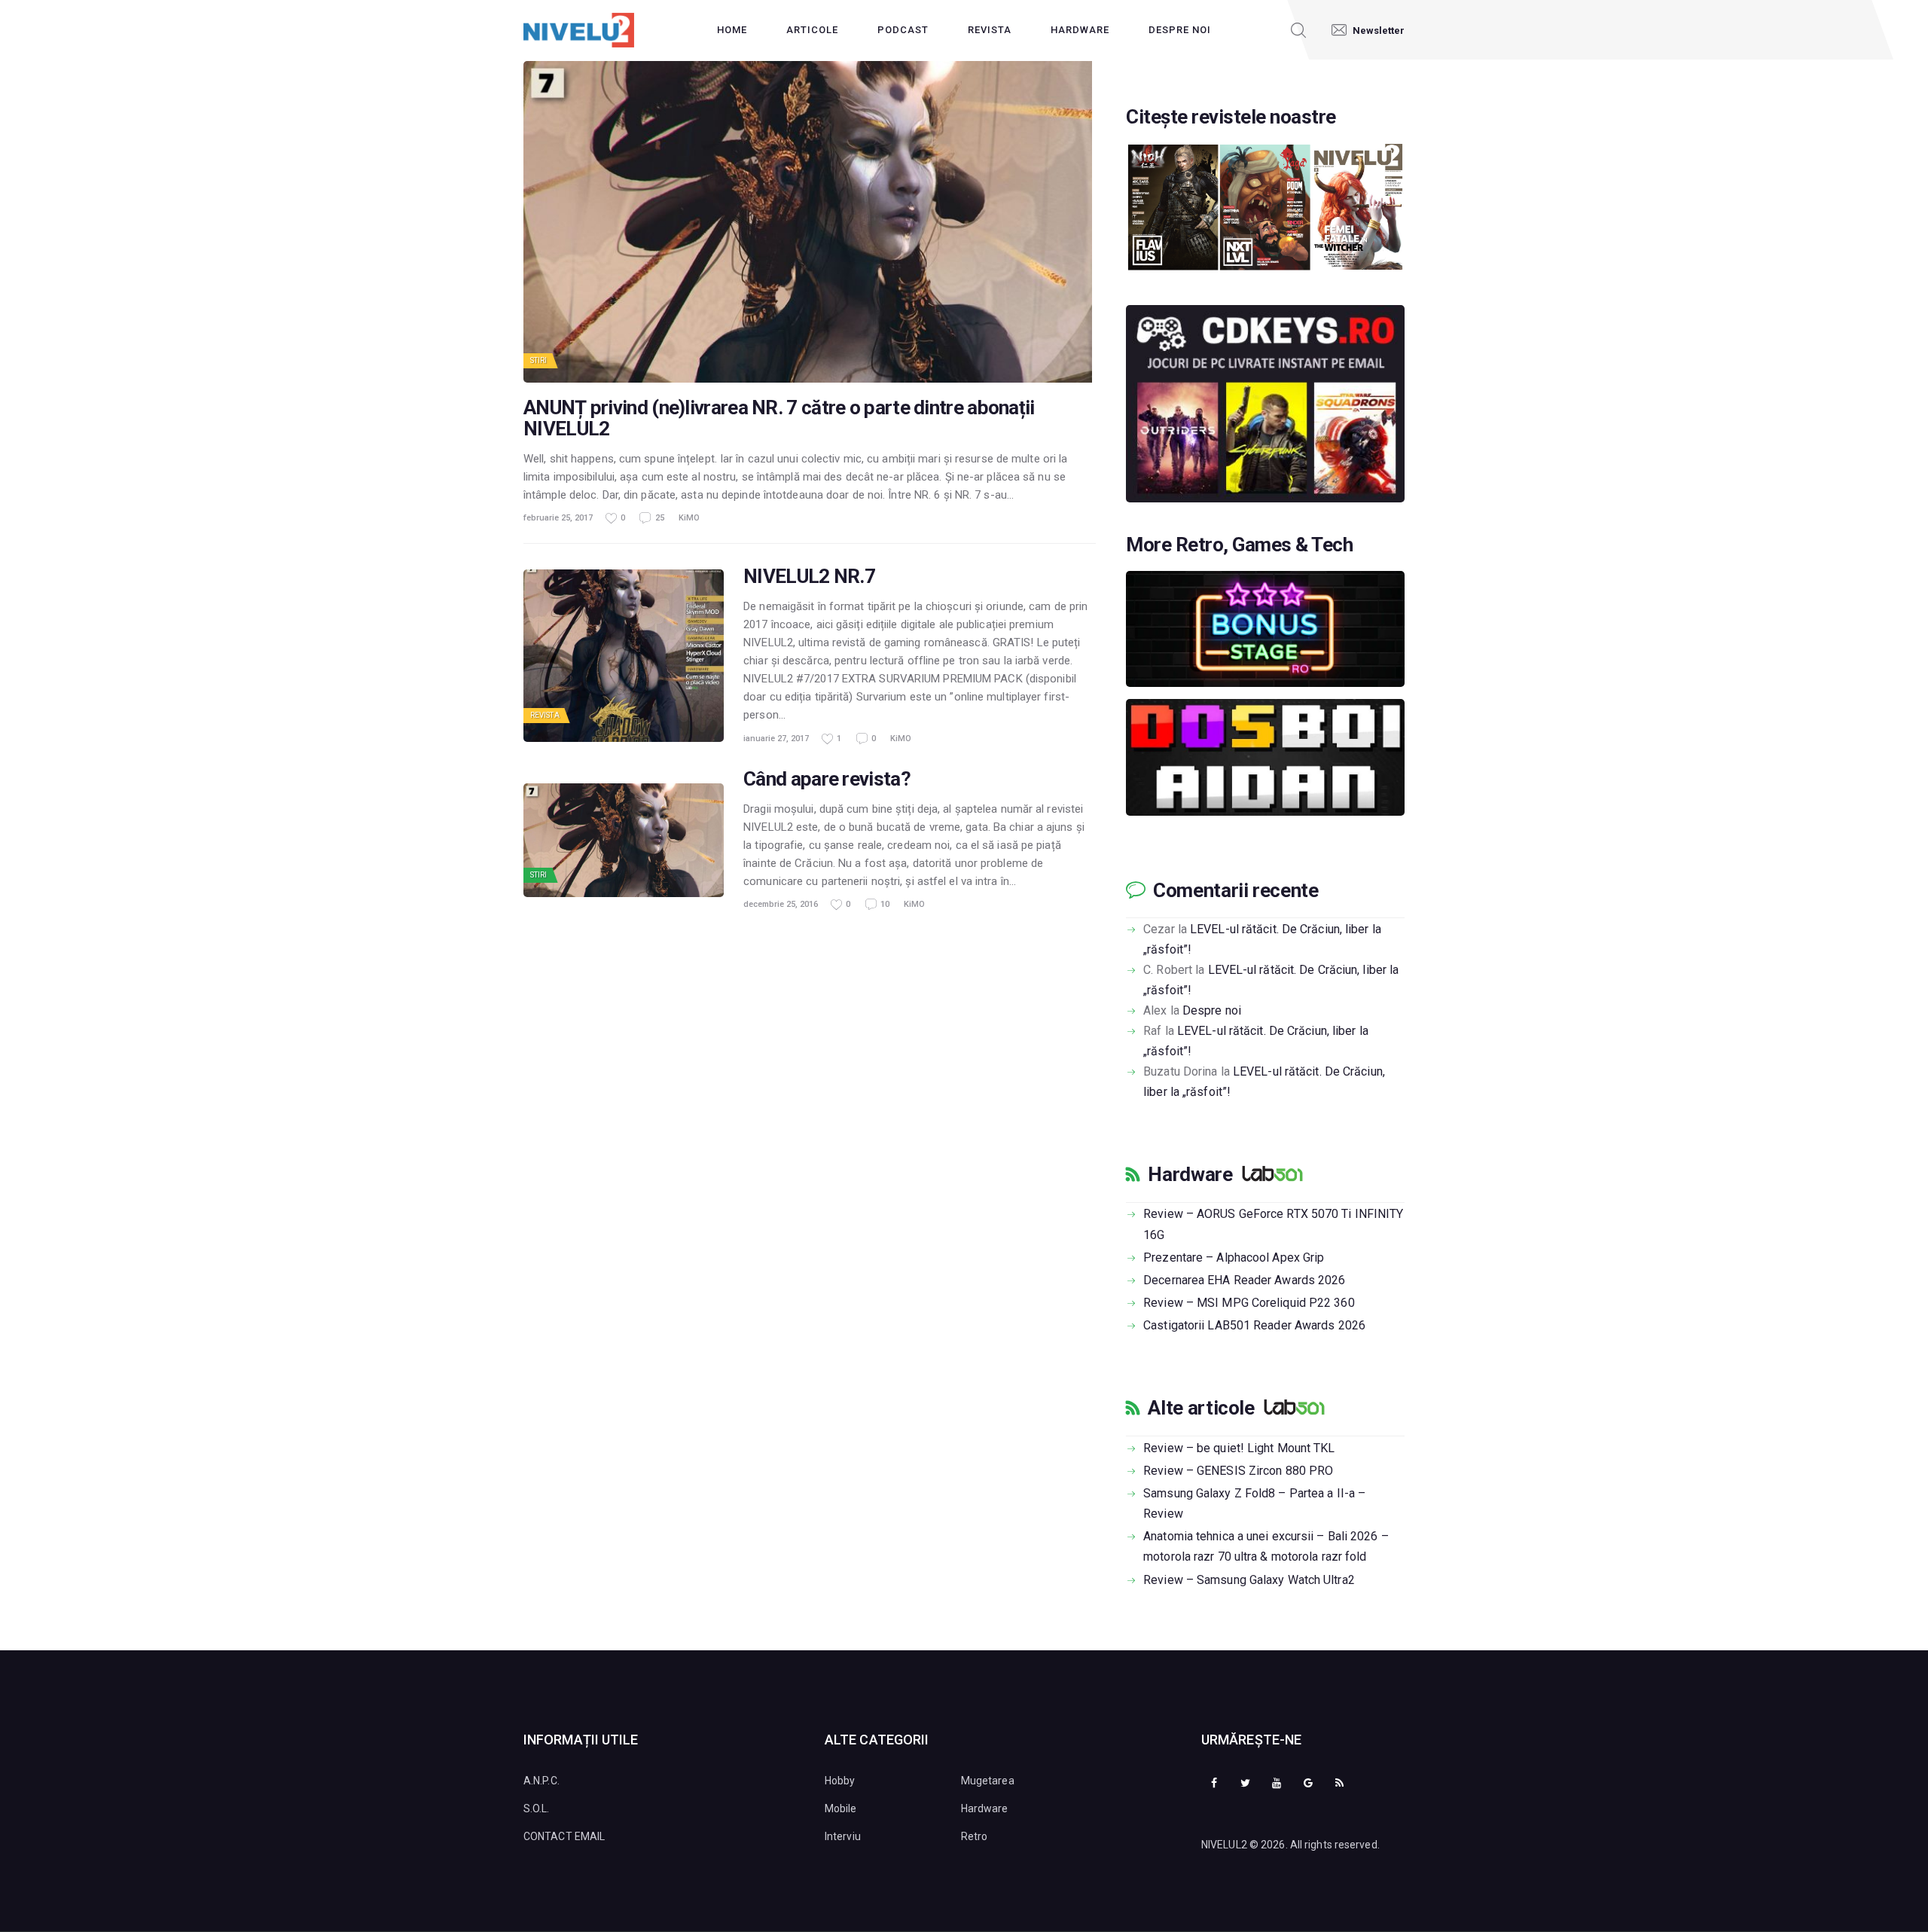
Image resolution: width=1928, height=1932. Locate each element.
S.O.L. (537, 1808)
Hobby (840, 1781)
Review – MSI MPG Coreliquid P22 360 (1249, 1303)
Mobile (841, 1808)
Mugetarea (988, 1781)
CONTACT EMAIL (564, 1836)
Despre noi (1212, 1010)
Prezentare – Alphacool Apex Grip (1234, 1257)
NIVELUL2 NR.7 (809, 577)
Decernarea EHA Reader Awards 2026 (1244, 1280)
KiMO (689, 518)
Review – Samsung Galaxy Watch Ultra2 (1249, 1580)
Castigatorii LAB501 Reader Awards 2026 (1254, 1325)
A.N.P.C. (541, 1781)
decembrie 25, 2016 (781, 904)
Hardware (1190, 1174)
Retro (975, 1836)
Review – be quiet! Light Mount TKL (1239, 1448)
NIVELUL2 (1224, 1845)
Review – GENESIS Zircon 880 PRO (1238, 1471)
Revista (545, 715)
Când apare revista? (827, 779)
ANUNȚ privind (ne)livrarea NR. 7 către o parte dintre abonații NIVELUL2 (779, 418)
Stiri (539, 360)
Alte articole (1201, 1408)
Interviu (843, 1836)
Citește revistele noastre (1231, 117)
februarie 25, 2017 (558, 518)
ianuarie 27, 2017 (776, 739)
